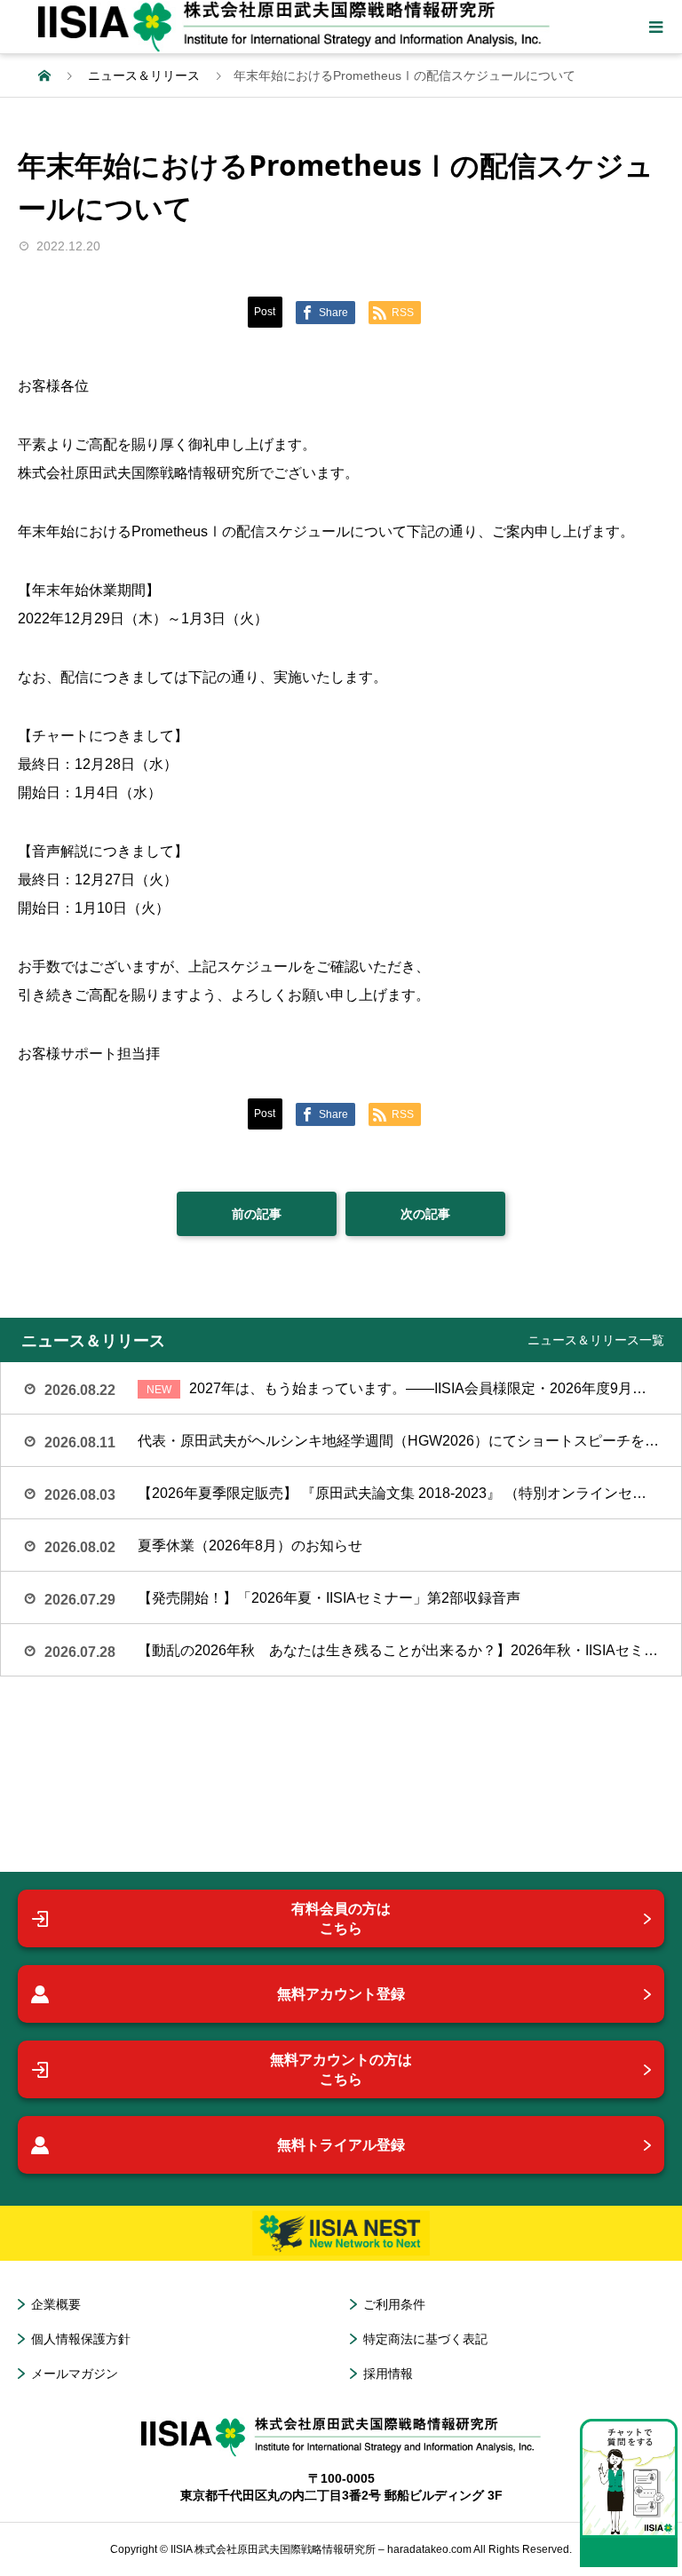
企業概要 (56, 2304)
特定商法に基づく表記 (425, 2339)
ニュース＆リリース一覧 (596, 1340)
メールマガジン (75, 2374)
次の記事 (425, 1214)
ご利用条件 (394, 2304)
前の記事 (257, 1214)
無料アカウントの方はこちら (341, 2069)
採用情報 (388, 2374)
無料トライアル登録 (341, 2145)
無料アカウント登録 (341, 1994)
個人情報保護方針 (81, 2339)
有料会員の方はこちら (341, 1918)
